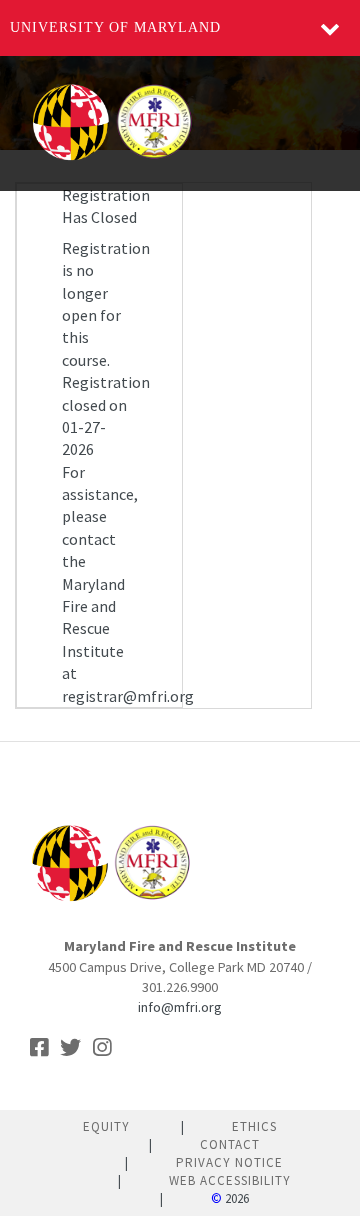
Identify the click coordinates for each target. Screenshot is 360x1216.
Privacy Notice (229, 1162)
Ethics (254, 1126)
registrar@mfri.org (128, 696)
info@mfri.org (180, 1007)
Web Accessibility (230, 1180)
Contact (230, 1144)
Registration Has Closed (106, 206)
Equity (106, 1126)
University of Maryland (115, 27)
